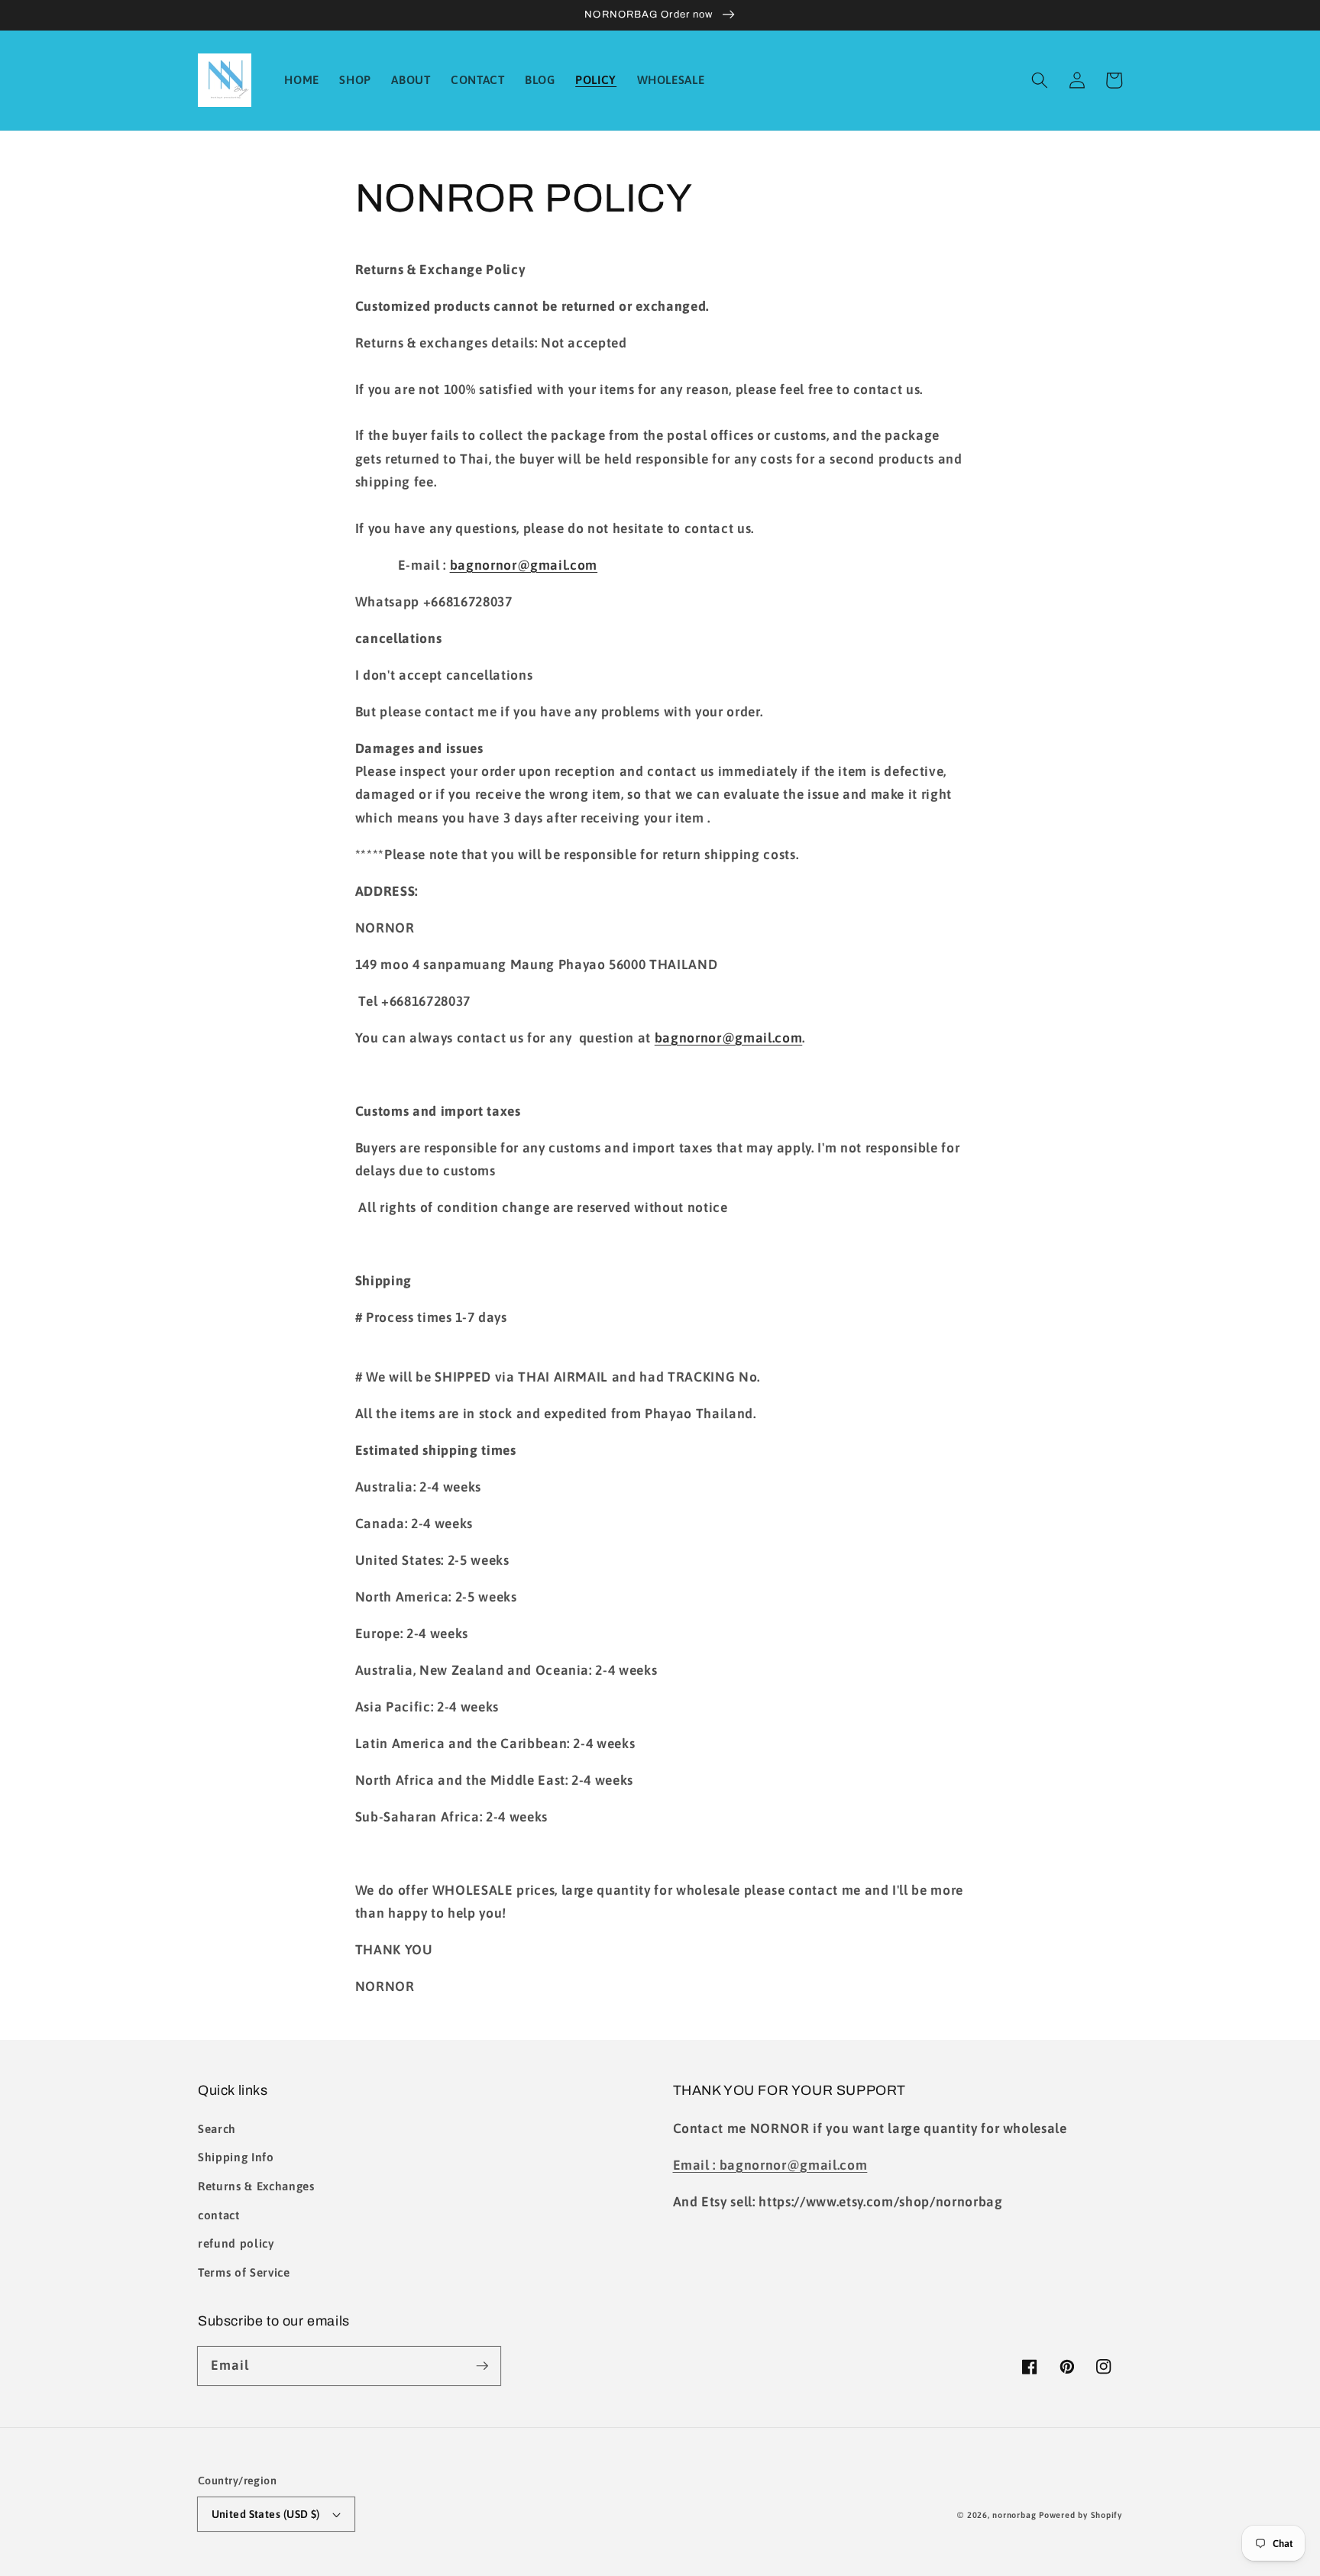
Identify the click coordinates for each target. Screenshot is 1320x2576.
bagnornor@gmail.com (524, 565)
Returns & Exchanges (256, 2186)
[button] (1040, 80)
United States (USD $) (266, 2514)
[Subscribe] (482, 2365)
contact (219, 2215)
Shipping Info (236, 2157)
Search (217, 2129)
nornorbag (1014, 2515)
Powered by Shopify (1081, 2515)
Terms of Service (244, 2272)
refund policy (236, 2243)
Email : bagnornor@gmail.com (770, 2165)
